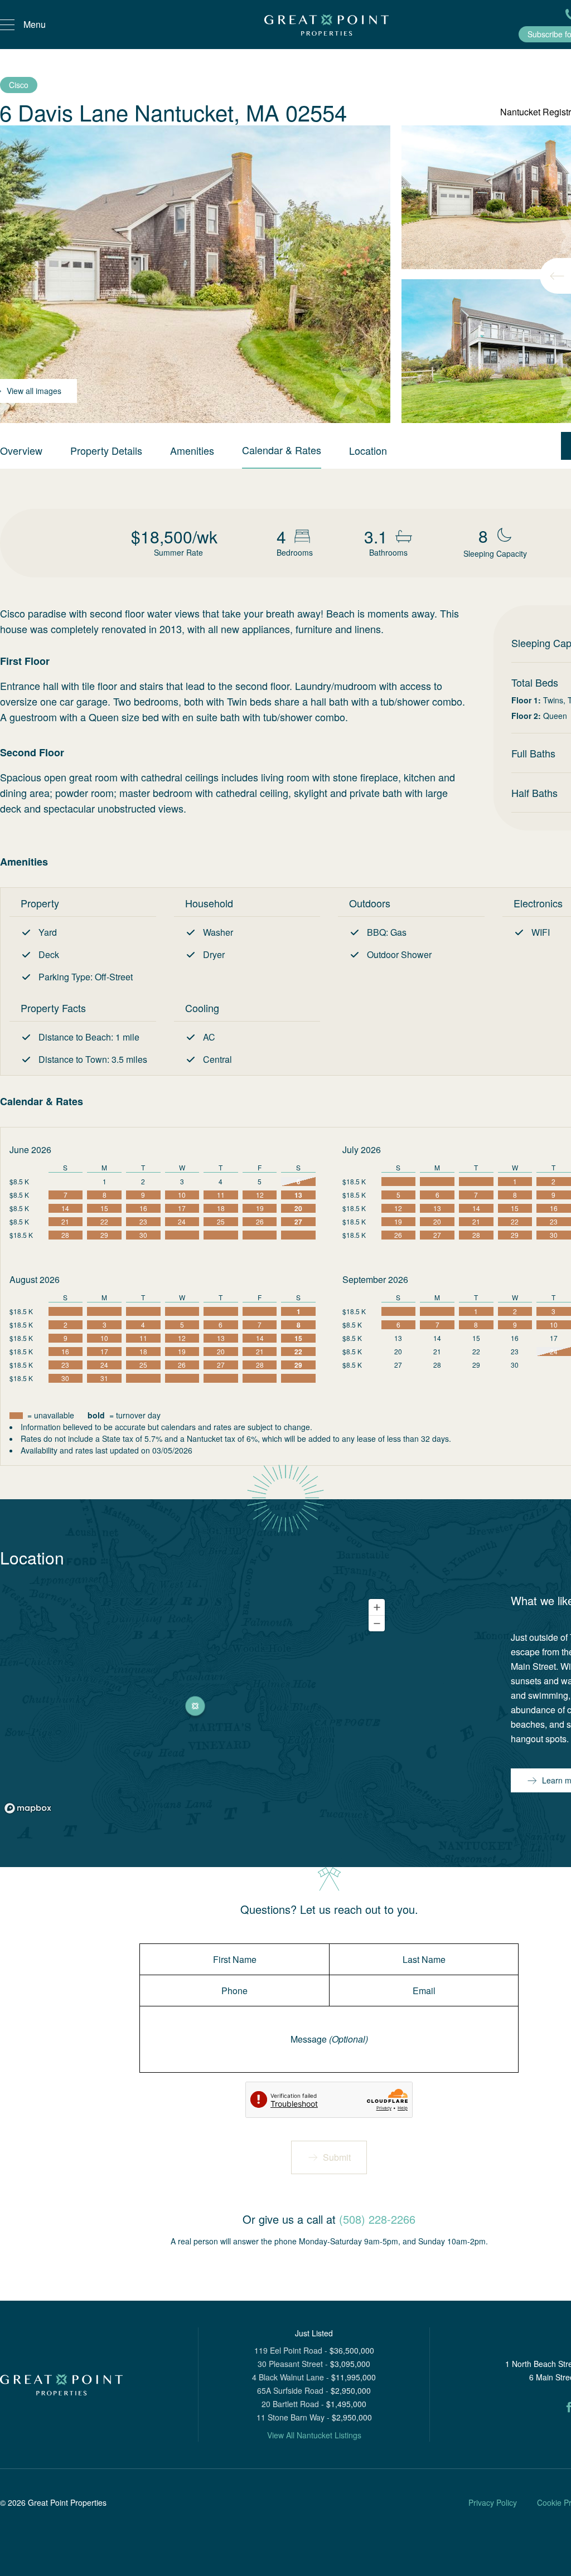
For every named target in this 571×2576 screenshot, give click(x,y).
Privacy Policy (493, 2502)
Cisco (19, 85)
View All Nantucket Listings (314, 2435)
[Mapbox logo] (28, 1808)
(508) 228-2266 (377, 2219)
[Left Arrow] (557, 276)
